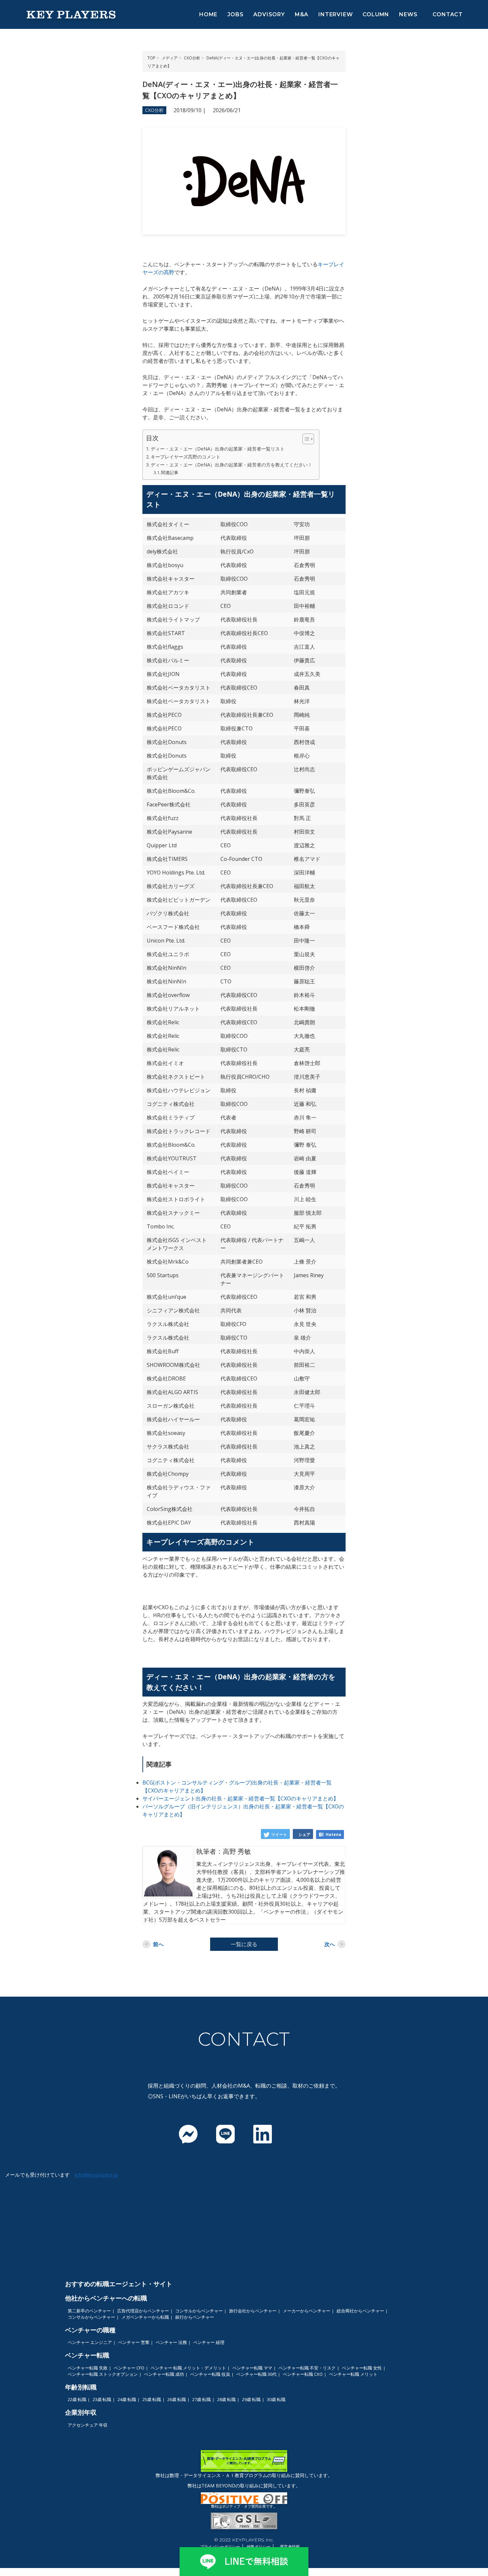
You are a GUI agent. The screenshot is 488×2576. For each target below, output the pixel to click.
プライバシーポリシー (220, 2547)
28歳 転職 (226, 2399)
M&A (302, 14)
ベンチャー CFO (129, 2368)
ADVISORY (269, 14)
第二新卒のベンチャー (89, 2311)
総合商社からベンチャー (360, 2311)
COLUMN (376, 14)
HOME (208, 14)
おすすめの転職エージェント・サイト (119, 2284)
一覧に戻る (244, 1944)
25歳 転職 (152, 2399)
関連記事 (170, 472)
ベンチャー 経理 (209, 2342)
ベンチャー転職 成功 (164, 2374)
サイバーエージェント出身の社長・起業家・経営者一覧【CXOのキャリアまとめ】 (241, 1798)
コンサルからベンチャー (199, 2311)
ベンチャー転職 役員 (210, 2374)
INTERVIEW (335, 14)
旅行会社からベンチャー (253, 2311)
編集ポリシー (259, 2547)
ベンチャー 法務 (171, 2342)
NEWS (408, 14)
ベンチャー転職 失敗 (88, 2368)
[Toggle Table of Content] (305, 439)
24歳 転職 (127, 2399)
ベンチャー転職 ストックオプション (103, 2374)
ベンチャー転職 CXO (303, 2374)
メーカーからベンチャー (307, 2311)
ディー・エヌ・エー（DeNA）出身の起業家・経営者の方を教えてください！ (232, 465)
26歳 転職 (177, 2399)
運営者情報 (290, 2547)
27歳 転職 (202, 2399)
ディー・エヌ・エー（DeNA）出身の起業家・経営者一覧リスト (218, 449)
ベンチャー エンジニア (90, 2342)
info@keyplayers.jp (96, 2175)
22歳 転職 (77, 2399)
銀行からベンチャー (195, 2317)
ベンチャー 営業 (134, 2342)
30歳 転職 (276, 2399)
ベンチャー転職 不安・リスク (307, 2368)
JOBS (235, 14)
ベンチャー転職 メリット (353, 2374)
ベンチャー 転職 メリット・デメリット (188, 2368)
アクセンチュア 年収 (88, 2425)
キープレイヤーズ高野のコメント (186, 457)
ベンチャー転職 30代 (256, 2374)
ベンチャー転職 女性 (362, 2368)
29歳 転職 (251, 2399)
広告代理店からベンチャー (143, 2311)
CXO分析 (154, 110)
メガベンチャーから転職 (145, 2317)
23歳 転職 (102, 2399)
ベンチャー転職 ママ (252, 2368)
